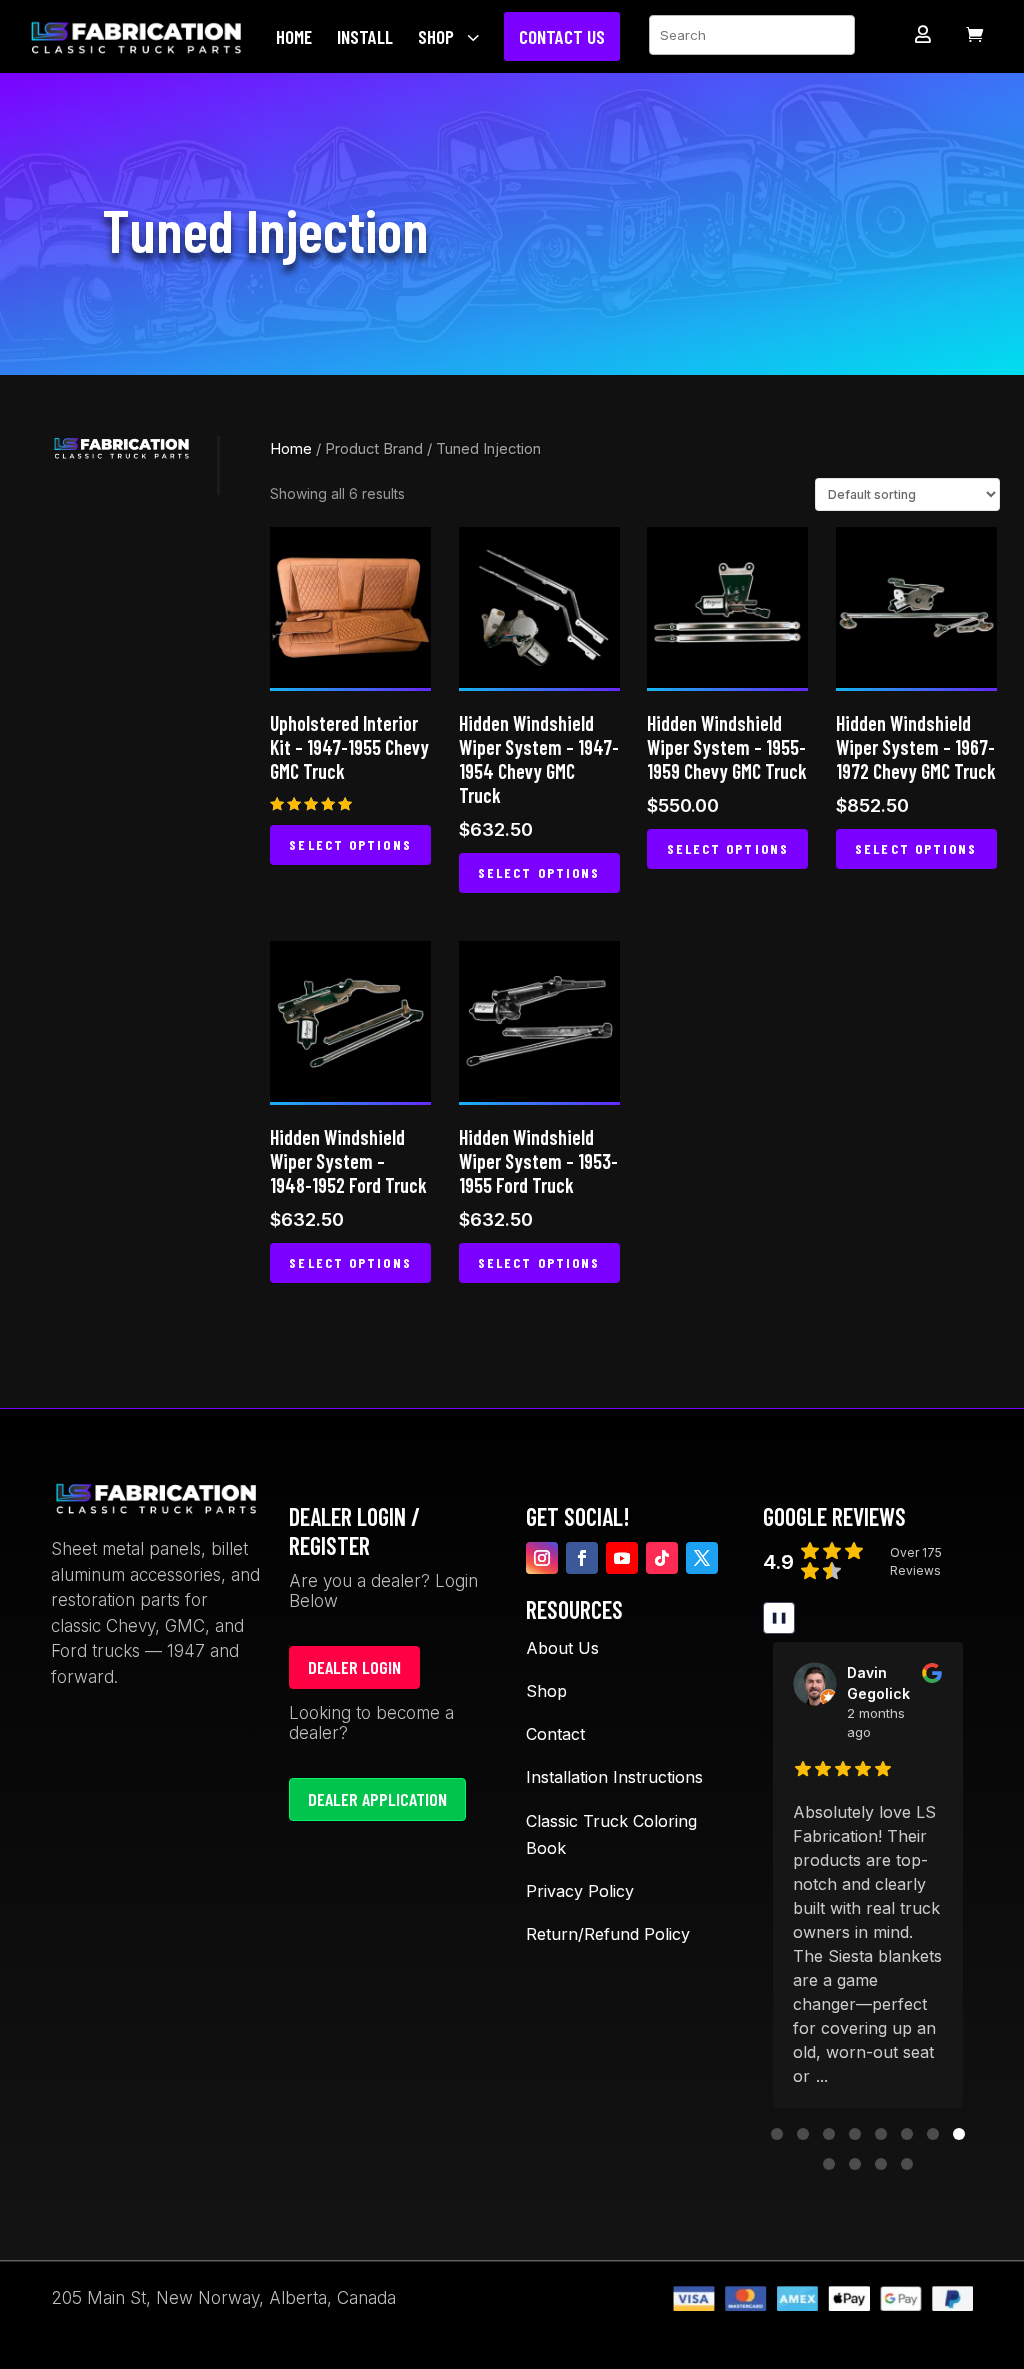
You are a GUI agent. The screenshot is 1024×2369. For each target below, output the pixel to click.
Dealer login (354, 1667)
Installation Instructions (614, 1777)
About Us (562, 1648)
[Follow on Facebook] (582, 1558)
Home (291, 449)
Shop (546, 1691)
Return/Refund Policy (608, 1934)
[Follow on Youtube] (622, 1558)
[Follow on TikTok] (662, 1558)
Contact (555, 1734)
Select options (539, 872)
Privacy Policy (580, 1891)
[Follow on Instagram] (542, 1558)
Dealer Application (377, 1799)
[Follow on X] (702, 1558)
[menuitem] (299, 36)
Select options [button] (350, 844)
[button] (777, 2134)
